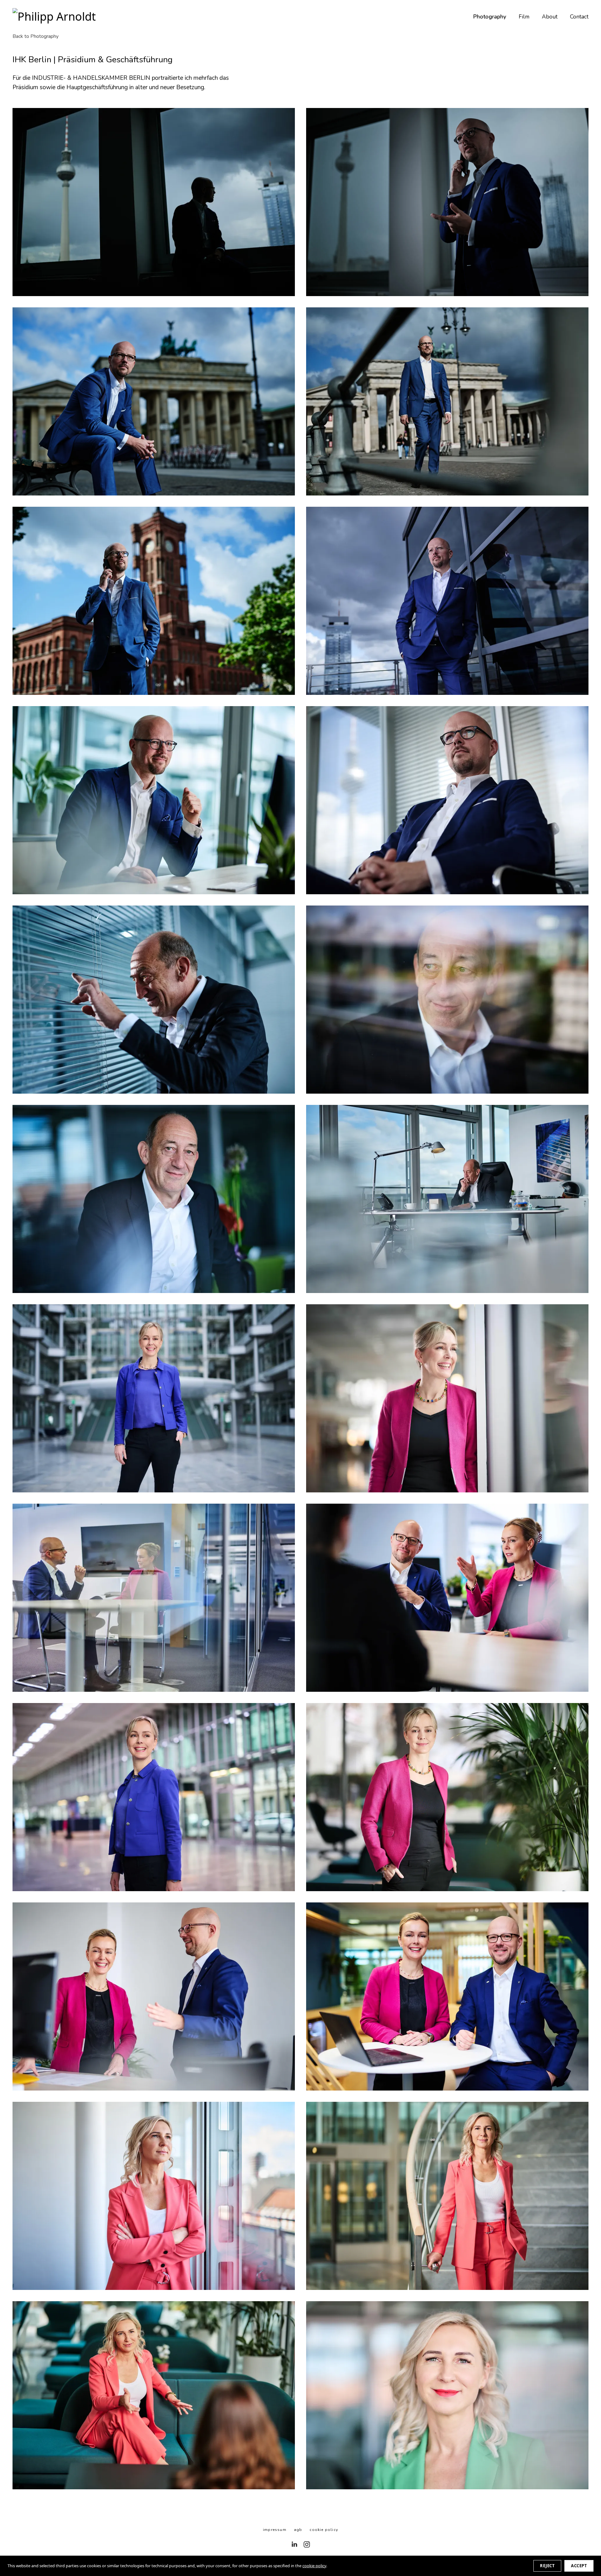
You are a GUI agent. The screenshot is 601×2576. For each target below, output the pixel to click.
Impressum (275, 2530)
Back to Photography (36, 36)
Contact (579, 17)
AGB (298, 2530)
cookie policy (314, 2566)
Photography (490, 17)
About (550, 17)
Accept (579, 2566)
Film (524, 17)
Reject (547, 2566)
